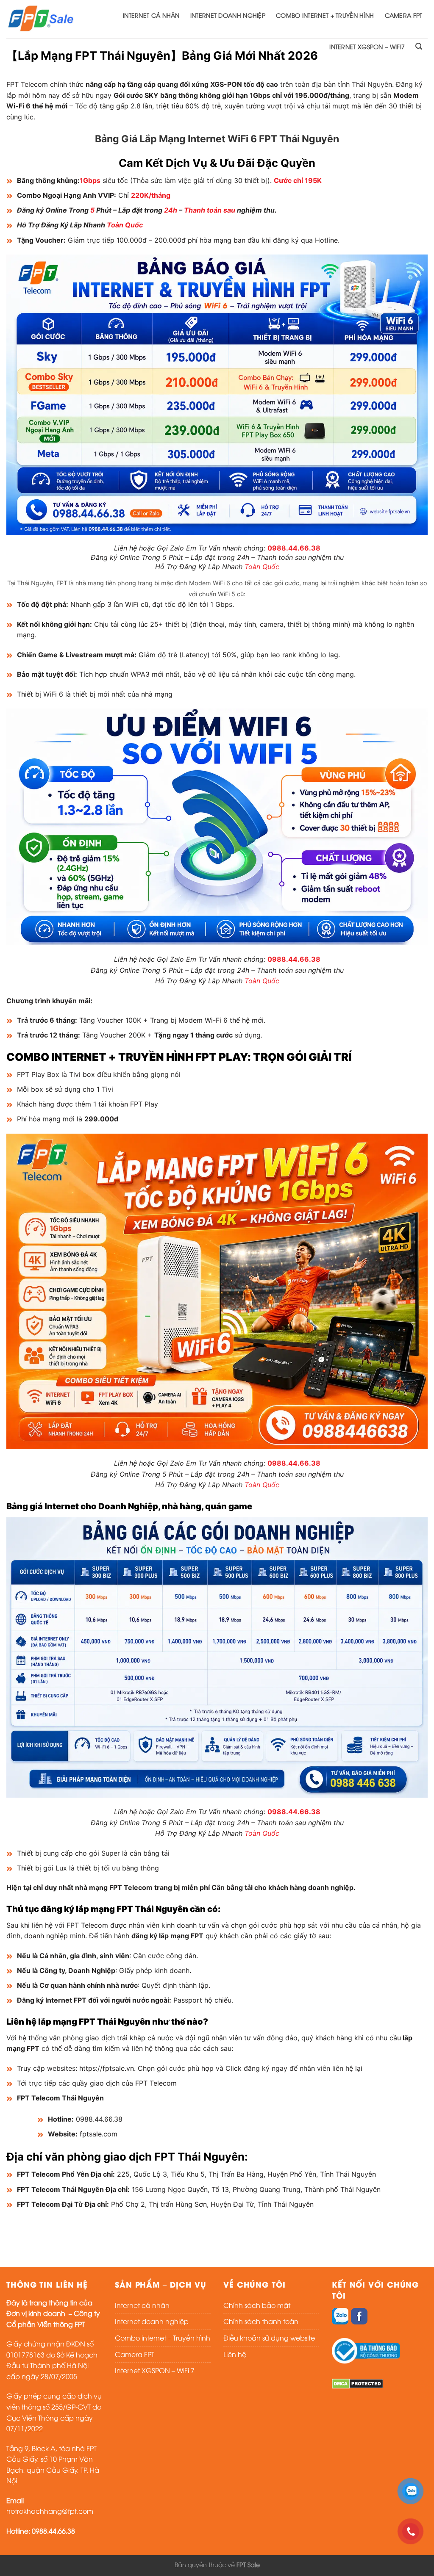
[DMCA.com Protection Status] (357, 2382)
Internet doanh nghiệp (228, 15)
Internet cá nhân (151, 15)
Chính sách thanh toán (261, 2321)
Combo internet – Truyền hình (163, 2338)
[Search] (419, 46)
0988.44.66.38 (294, 548)
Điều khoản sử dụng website (269, 2338)
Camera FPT (404, 15)
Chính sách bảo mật (257, 2305)
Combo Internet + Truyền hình (325, 15)
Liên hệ (235, 2354)
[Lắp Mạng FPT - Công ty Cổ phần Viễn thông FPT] (41, 19)
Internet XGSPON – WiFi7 (367, 46)
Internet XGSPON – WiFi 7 (155, 2370)
